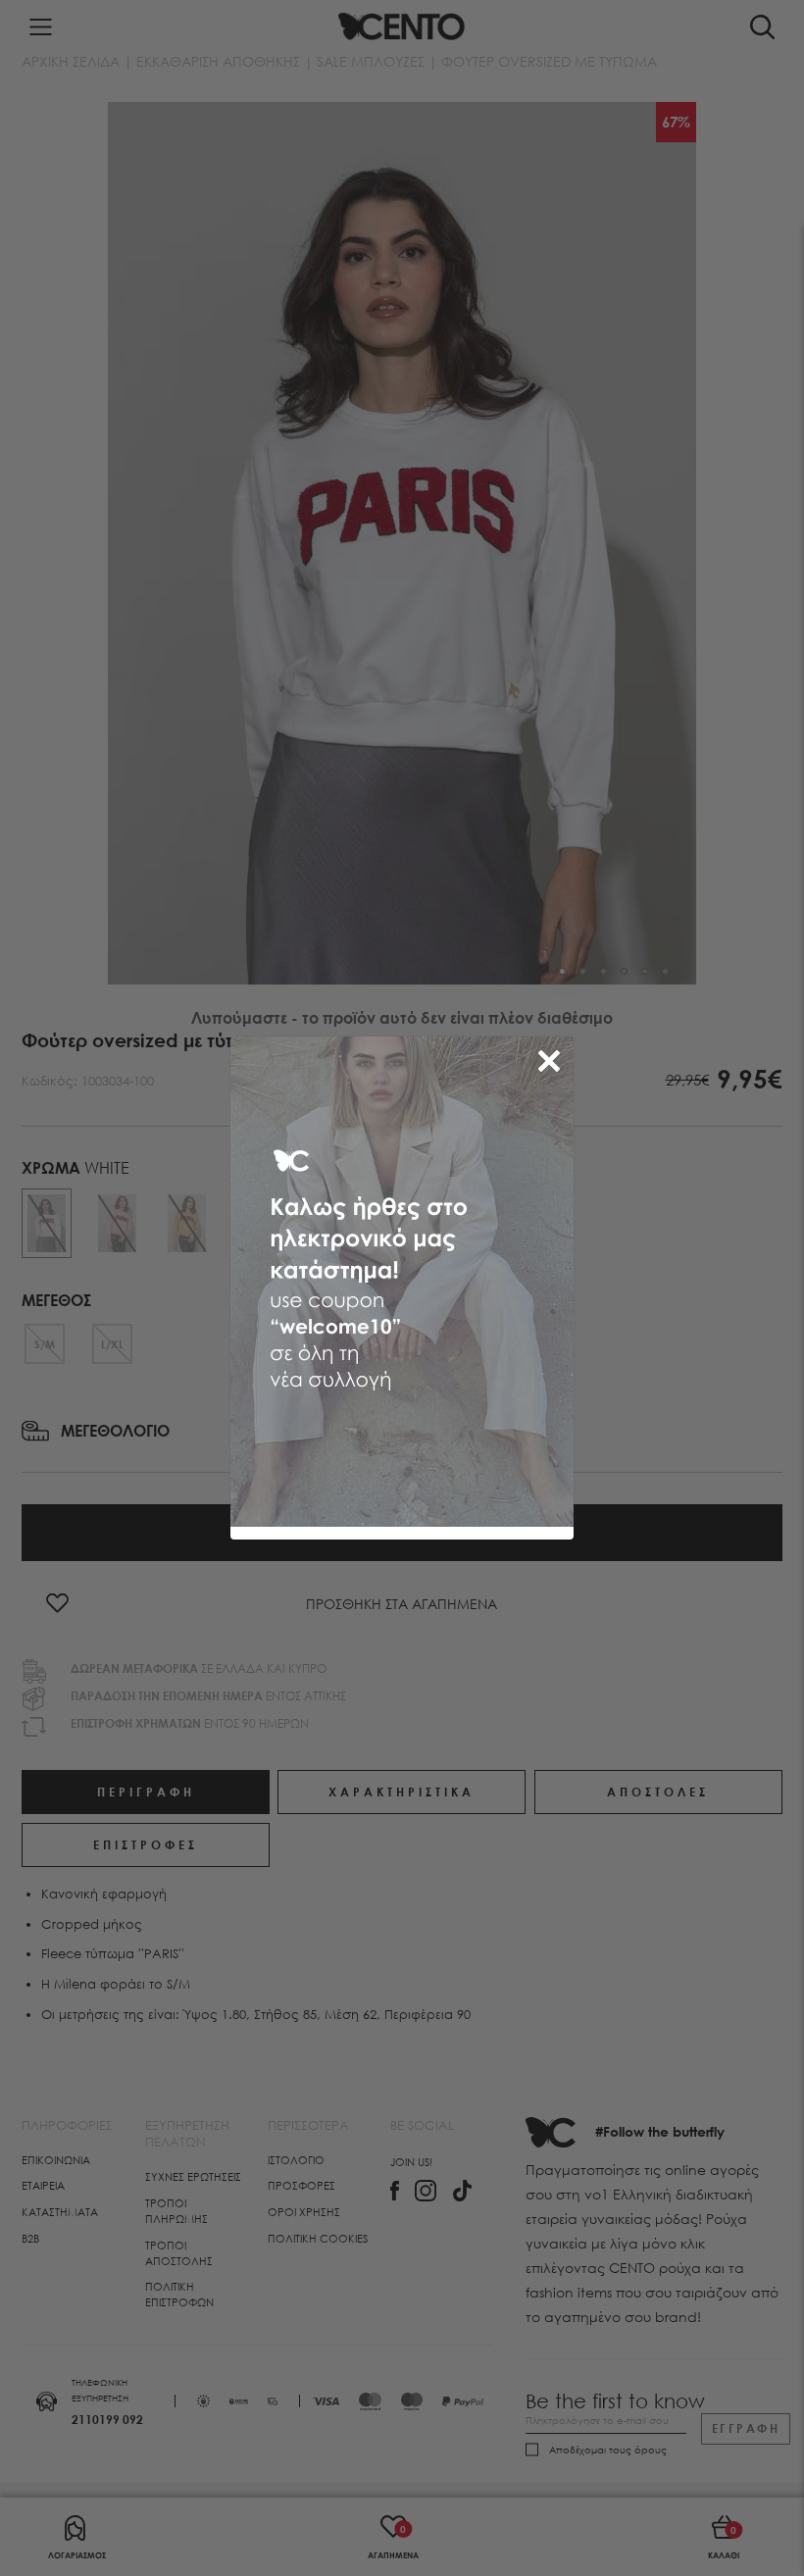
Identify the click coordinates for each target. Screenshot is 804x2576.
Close (553, 1057)
